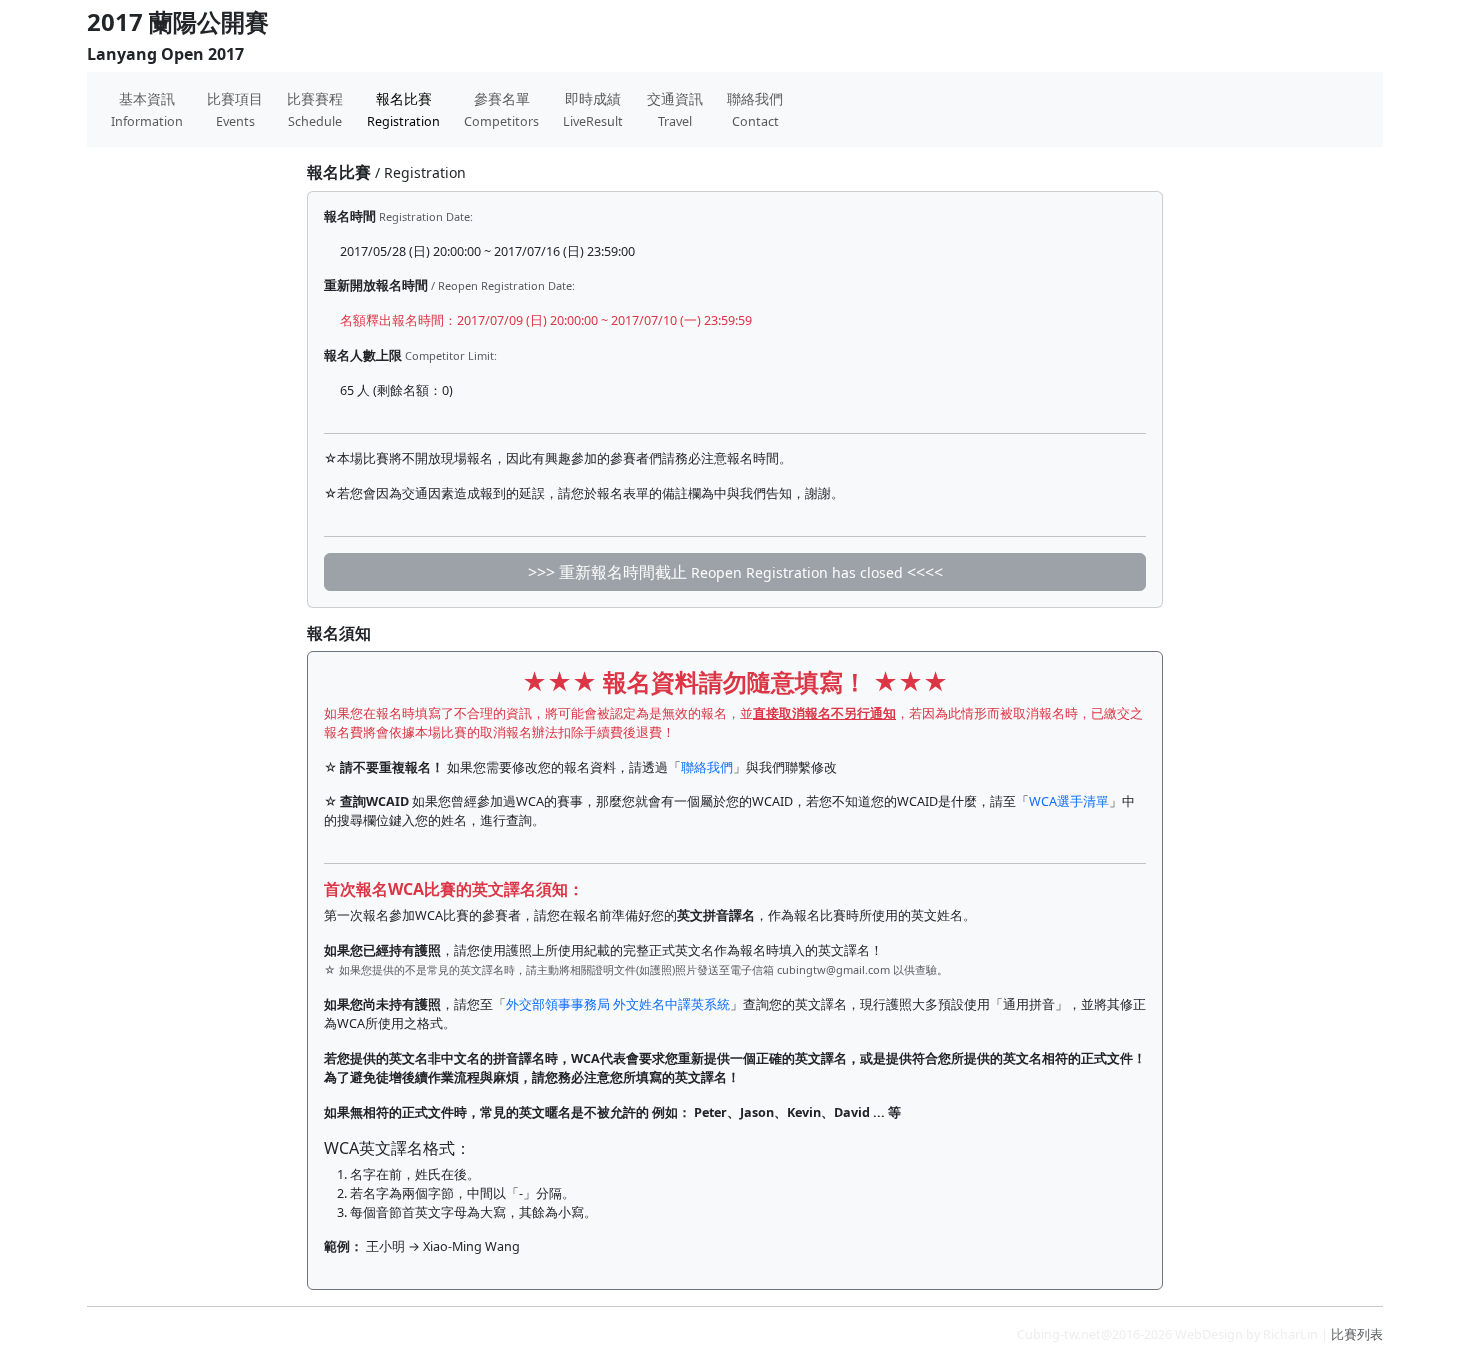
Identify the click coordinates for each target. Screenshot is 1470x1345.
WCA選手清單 (1069, 801)
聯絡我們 (755, 109)
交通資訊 (675, 109)
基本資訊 (147, 109)
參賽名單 (501, 109)
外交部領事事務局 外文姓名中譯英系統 (618, 1004)
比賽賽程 (315, 109)
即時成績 (593, 109)
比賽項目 (235, 109)
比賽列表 (1357, 1334)
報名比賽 (403, 109)
